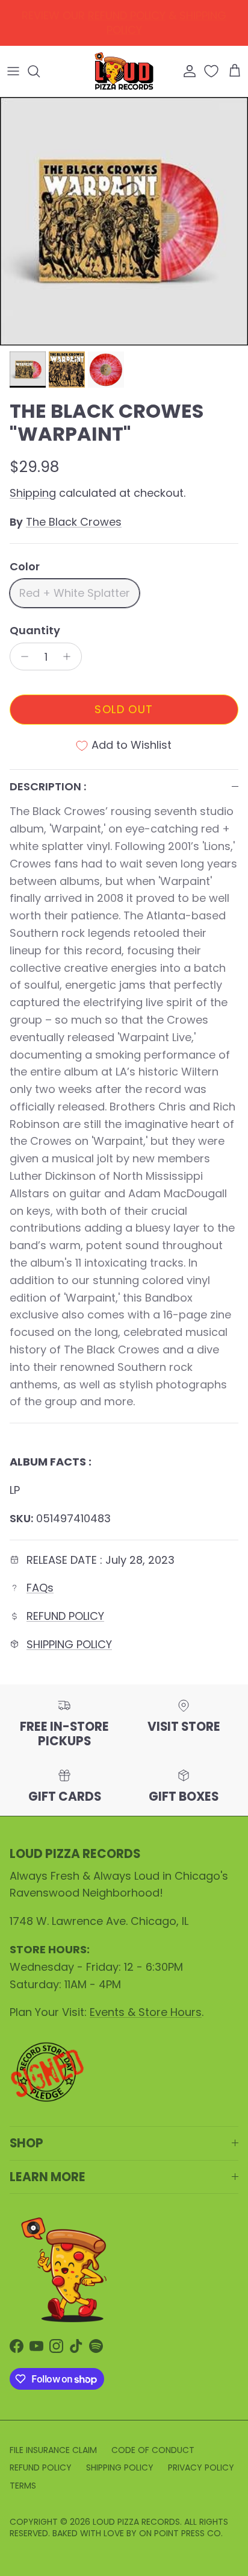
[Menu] (13, 71)
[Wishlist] (212, 71)
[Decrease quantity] (21, 657)
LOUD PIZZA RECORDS (136, 2522)
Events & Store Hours (146, 2012)
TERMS (23, 2486)
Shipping (33, 493)
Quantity (35, 630)
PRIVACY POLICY (201, 2467)
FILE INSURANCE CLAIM (53, 2450)
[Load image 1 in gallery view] (124, 221)
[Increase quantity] (70, 657)
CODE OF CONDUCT (153, 2450)
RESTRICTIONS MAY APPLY (163, 25)
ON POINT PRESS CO (180, 2533)
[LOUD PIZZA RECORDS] (124, 71)
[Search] (40, 71)
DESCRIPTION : (48, 786)
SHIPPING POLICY (69, 1644)
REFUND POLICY (65, 1616)
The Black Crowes (74, 522)
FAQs (40, 1588)
